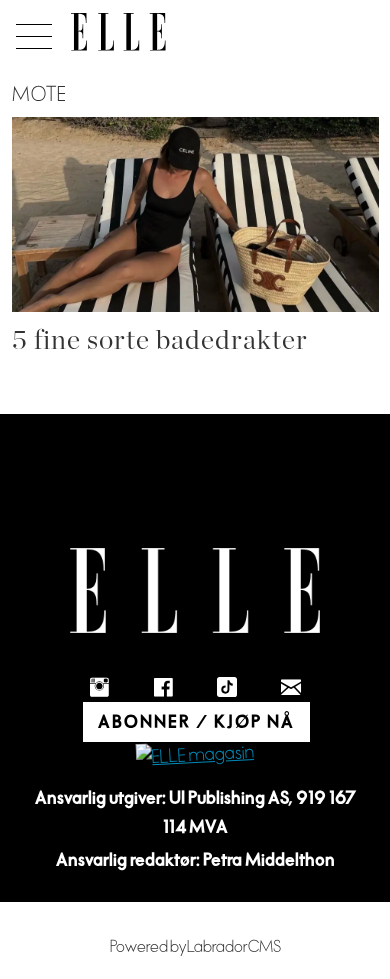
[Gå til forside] (118, 32)
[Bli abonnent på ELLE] (195, 756)
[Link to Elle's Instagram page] (99, 687)
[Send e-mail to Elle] (291, 687)
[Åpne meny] (30, 31)
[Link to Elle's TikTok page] (227, 687)
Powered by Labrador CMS (195, 947)
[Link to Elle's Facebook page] (163, 687)
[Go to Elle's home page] (195, 590)
